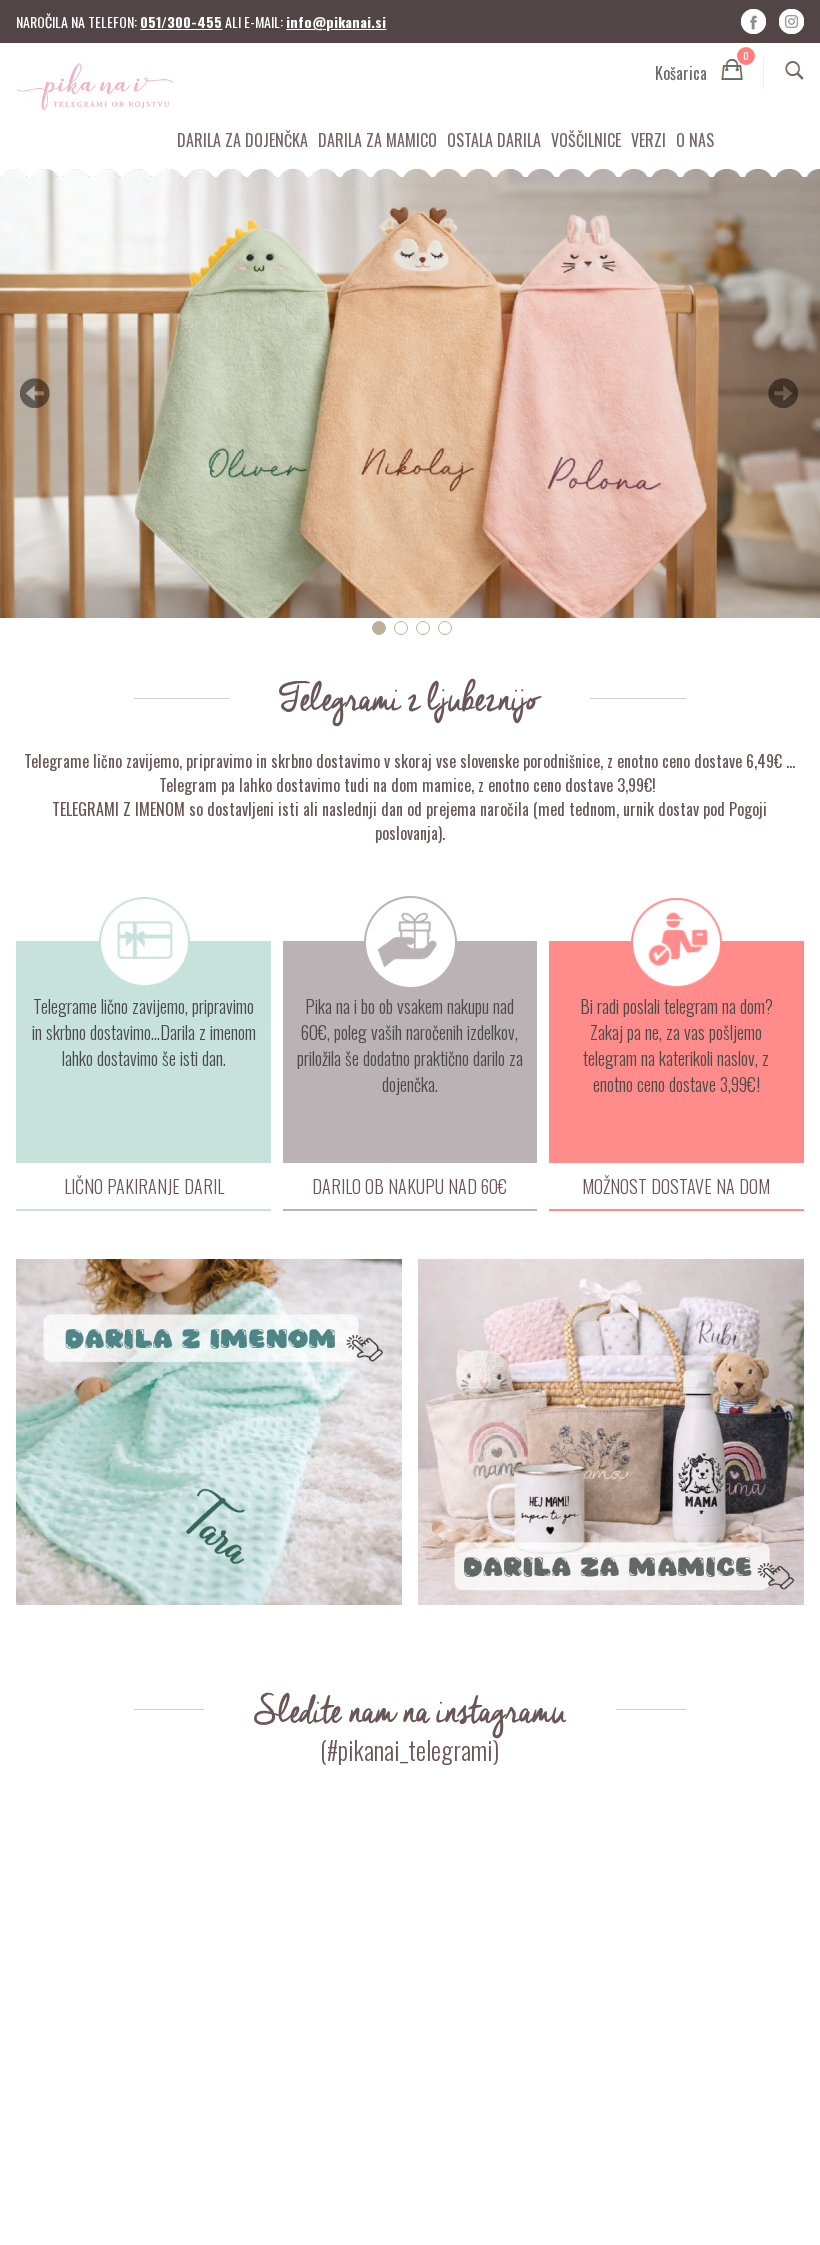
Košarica (699, 70)
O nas (695, 140)
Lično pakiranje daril (144, 1186)
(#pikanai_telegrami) (409, 1749)
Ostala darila (494, 140)
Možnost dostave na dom (676, 1186)
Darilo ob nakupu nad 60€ (409, 1186)
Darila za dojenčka (242, 140)
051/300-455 (181, 21)
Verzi (648, 140)
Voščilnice (586, 140)
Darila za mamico (377, 140)
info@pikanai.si (336, 21)
